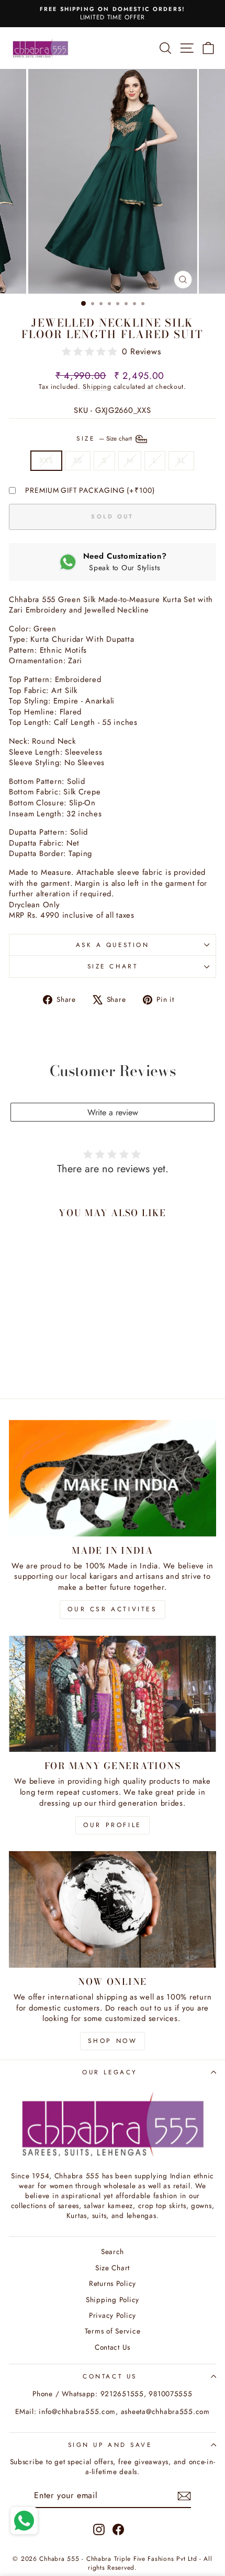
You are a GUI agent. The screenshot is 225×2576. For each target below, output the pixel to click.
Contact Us (113, 2347)
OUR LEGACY (110, 2072)
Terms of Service (113, 2331)
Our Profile (113, 1825)
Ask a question (113, 945)
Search (113, 2251)
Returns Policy (113, 2283)
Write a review (113, 1112)
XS (78, 460)
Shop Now (113, 2041)
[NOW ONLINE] (113, 1909)
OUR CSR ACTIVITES (112, 1609)
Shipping (97, 387)
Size (105, 438)
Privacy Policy (113, 2315)
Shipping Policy (113, 2300)
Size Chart (113, 966)
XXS (46, 460)
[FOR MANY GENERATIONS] (113, 1694)
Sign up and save (110, 2445)
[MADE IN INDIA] (113, 1478)
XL (181, 460)
